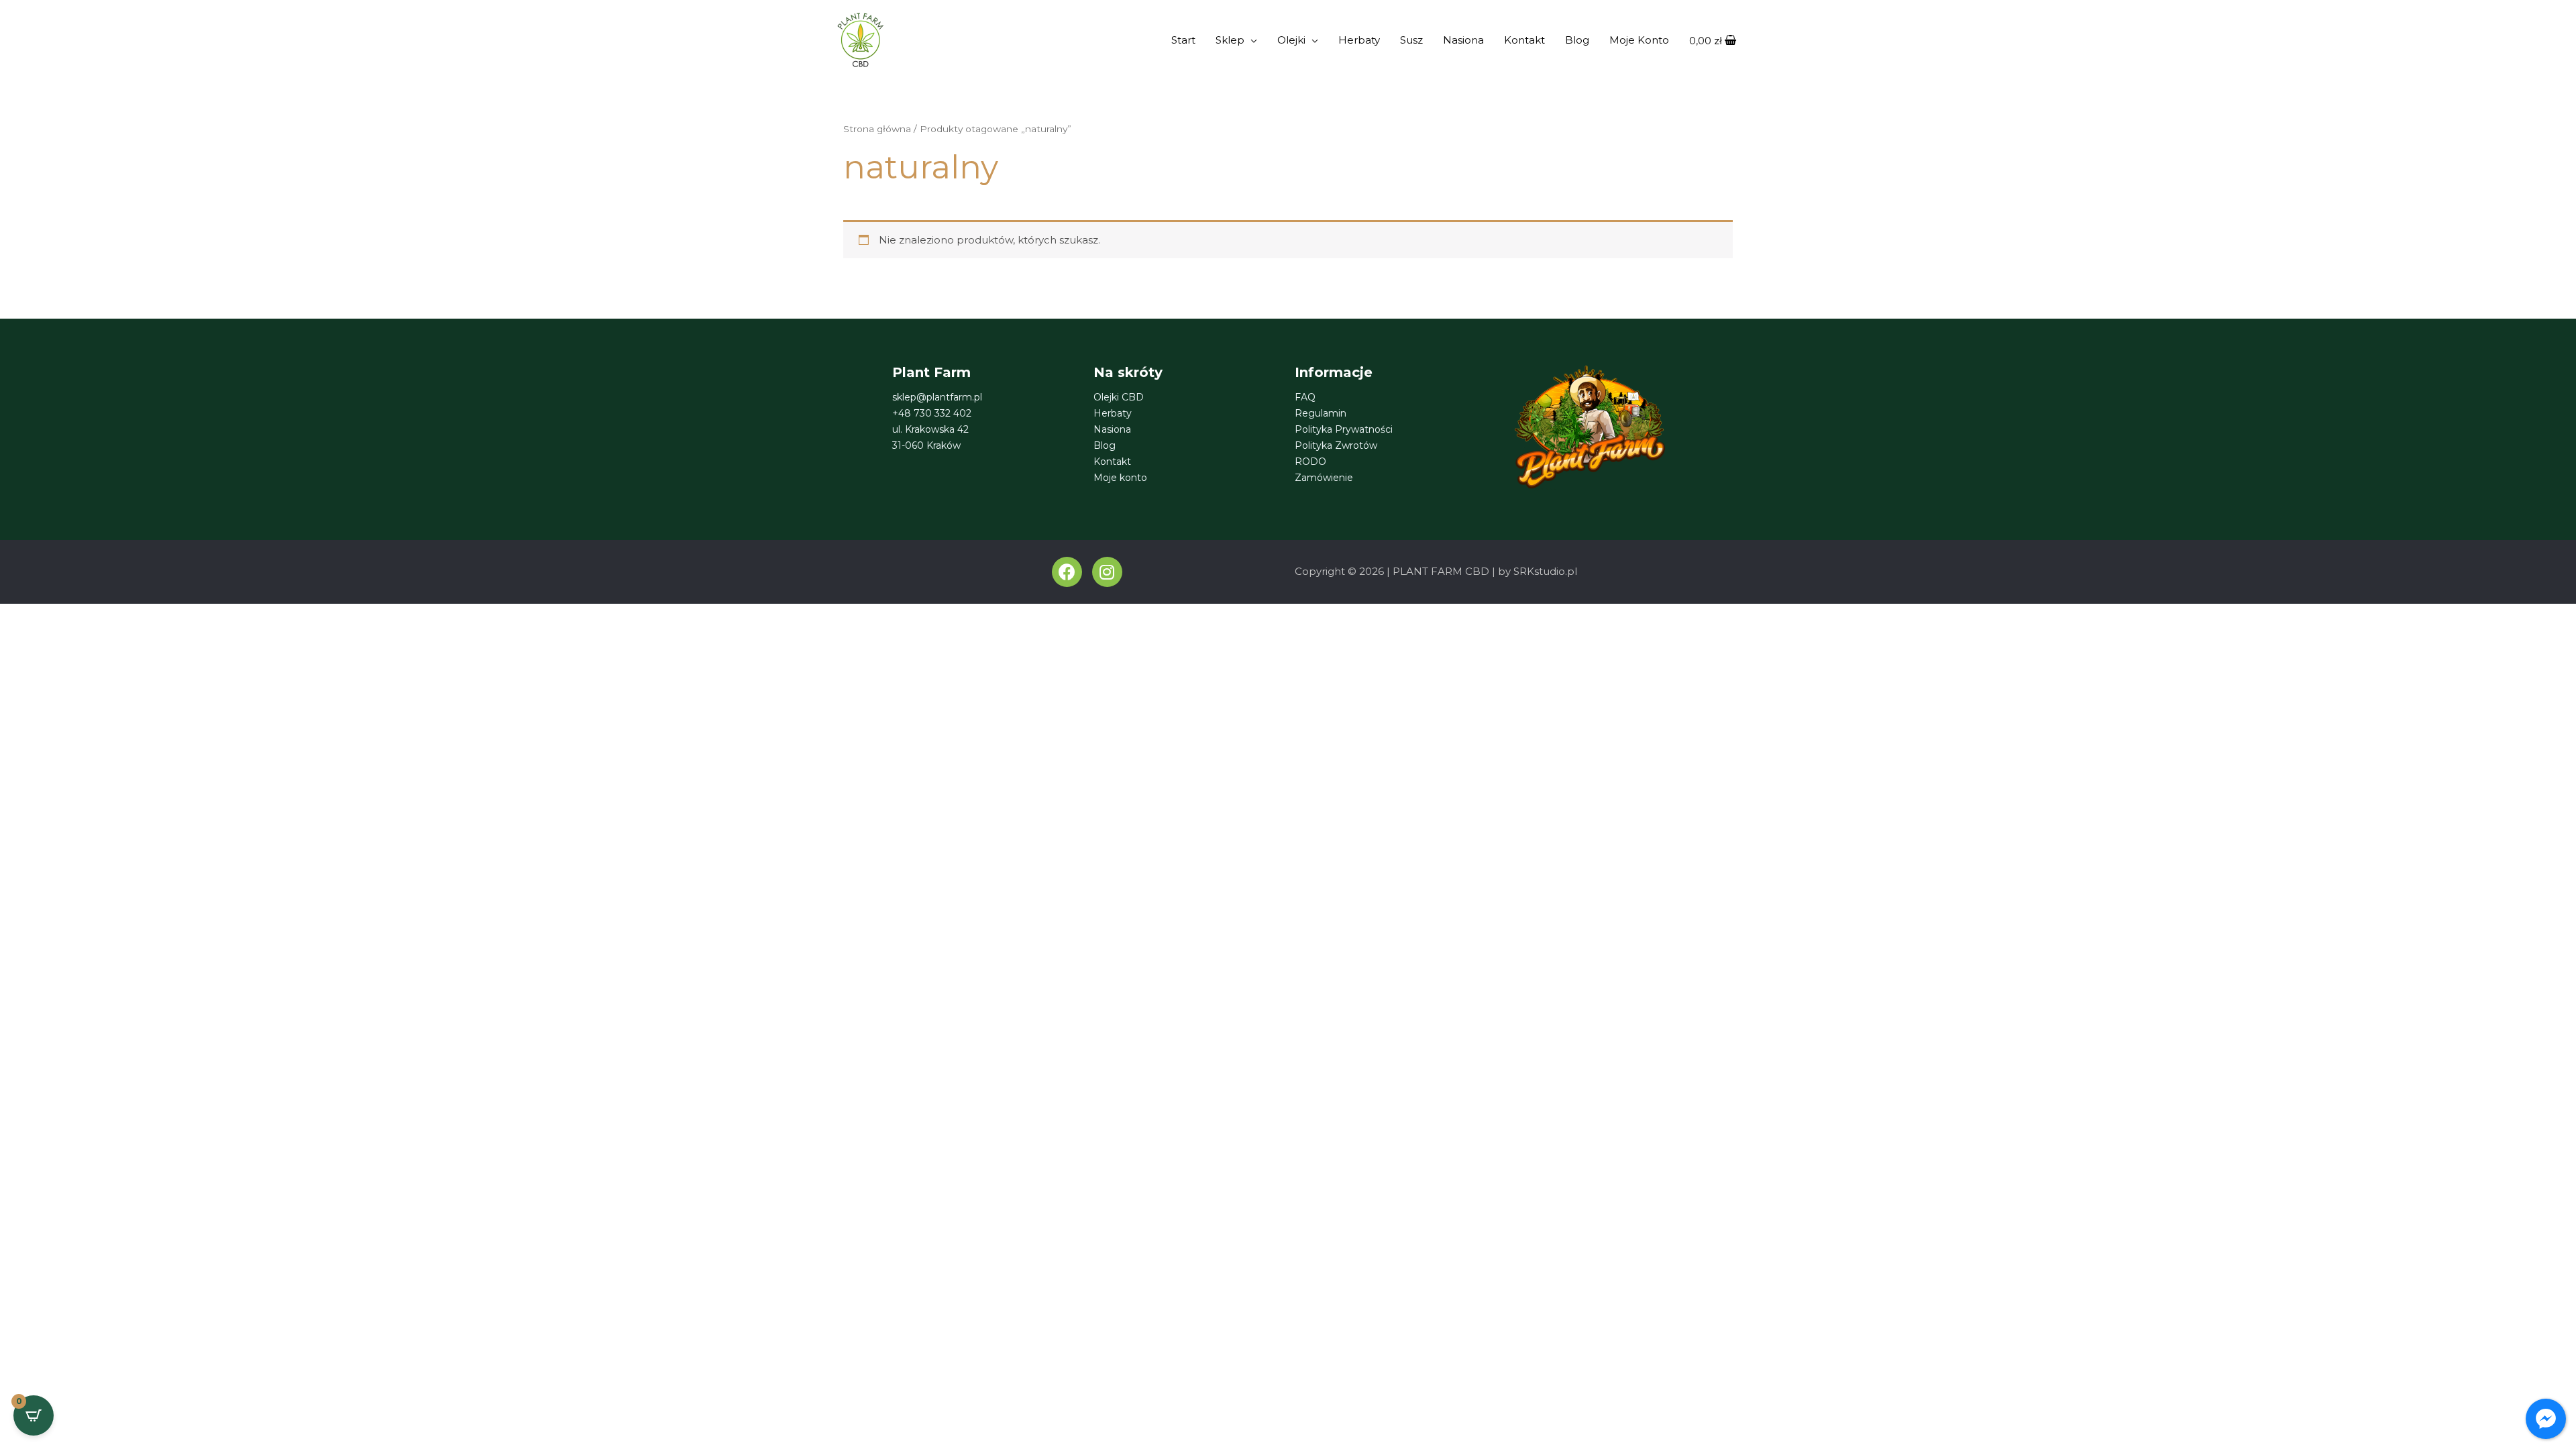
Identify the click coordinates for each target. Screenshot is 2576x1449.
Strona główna (877, 129)
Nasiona (1463, 40)
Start (1183, 40)
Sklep (1230, 40)
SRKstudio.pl (1545, 571)
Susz (1411, 40)
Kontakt (1524, 40)
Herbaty (1359, 40)
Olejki (1291, 40)
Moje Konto (1639, 40)
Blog (1577, 40)
